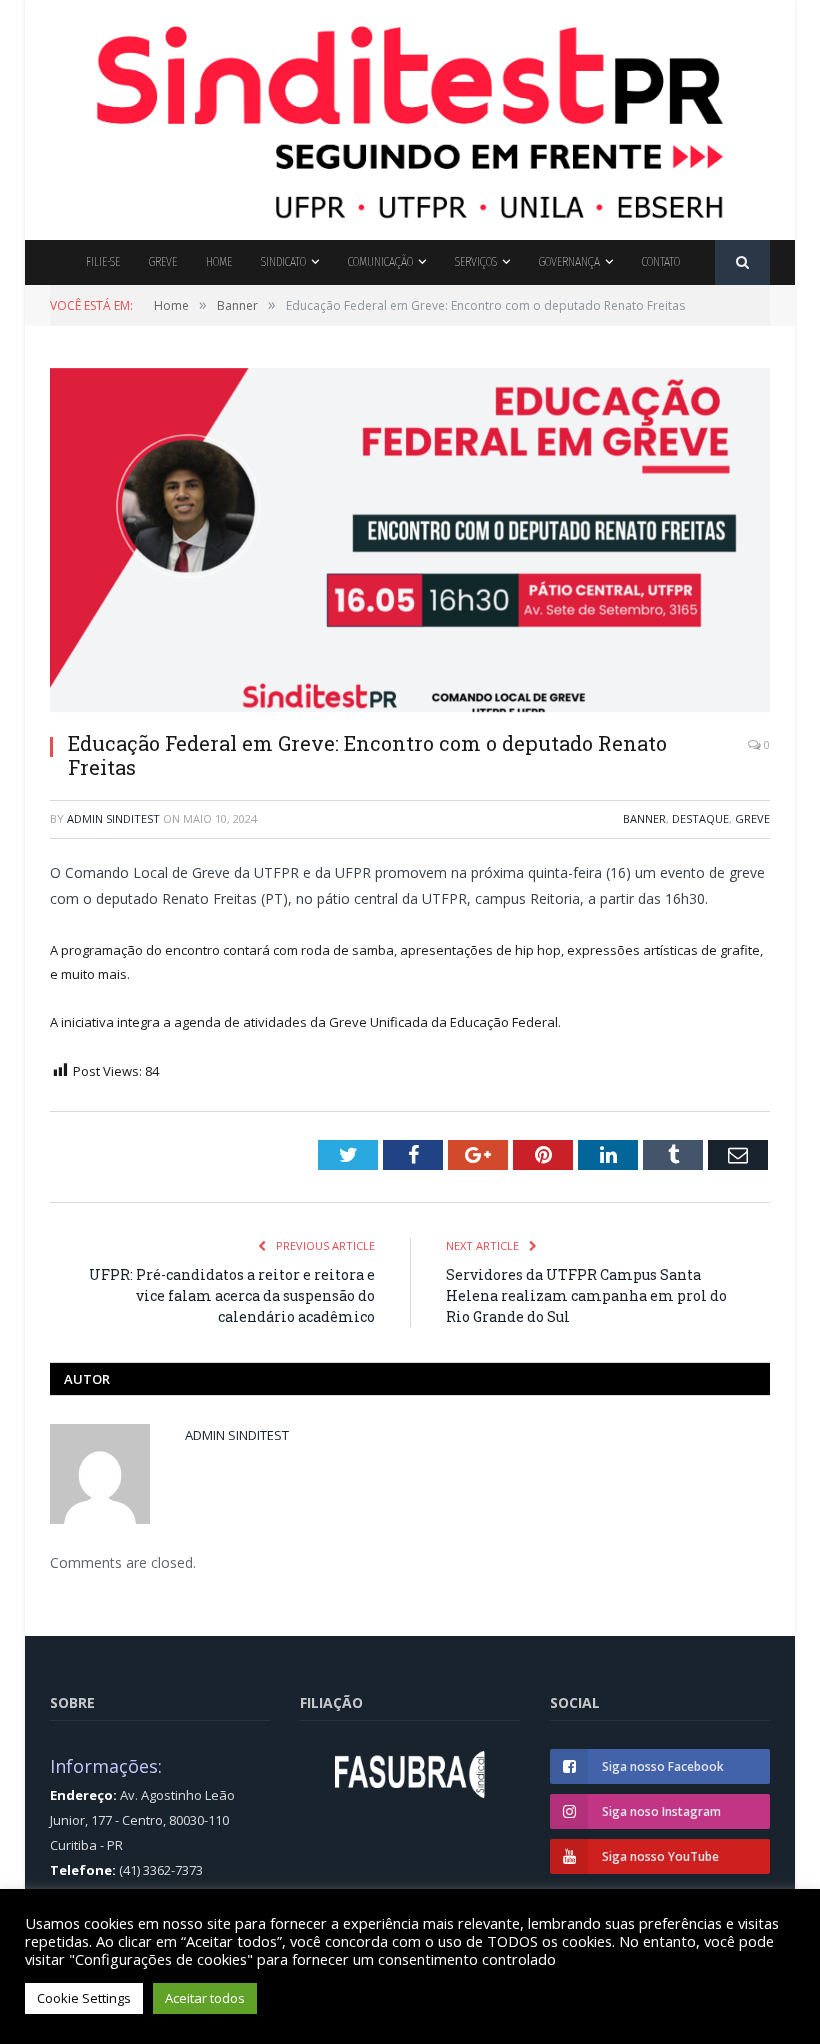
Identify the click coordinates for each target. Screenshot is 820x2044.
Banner (644, 818)
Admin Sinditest (113, 818)
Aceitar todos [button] (205, 1998)
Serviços (476, 261)
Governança (569, 261)
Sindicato (283, 261)
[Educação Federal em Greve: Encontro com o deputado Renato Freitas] (410, 543)
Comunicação (380, 261)
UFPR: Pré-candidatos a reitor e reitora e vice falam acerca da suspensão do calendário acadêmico (232, 1295)
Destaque (700, 818)
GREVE (752, 818)
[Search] (742, 262)
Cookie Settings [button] (84, 1998)
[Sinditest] (410, 115)
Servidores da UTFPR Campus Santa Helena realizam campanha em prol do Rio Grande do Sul (586, 1295)
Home (219, 261)
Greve (163, 261)
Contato (661, 261)
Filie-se (103, 261)
